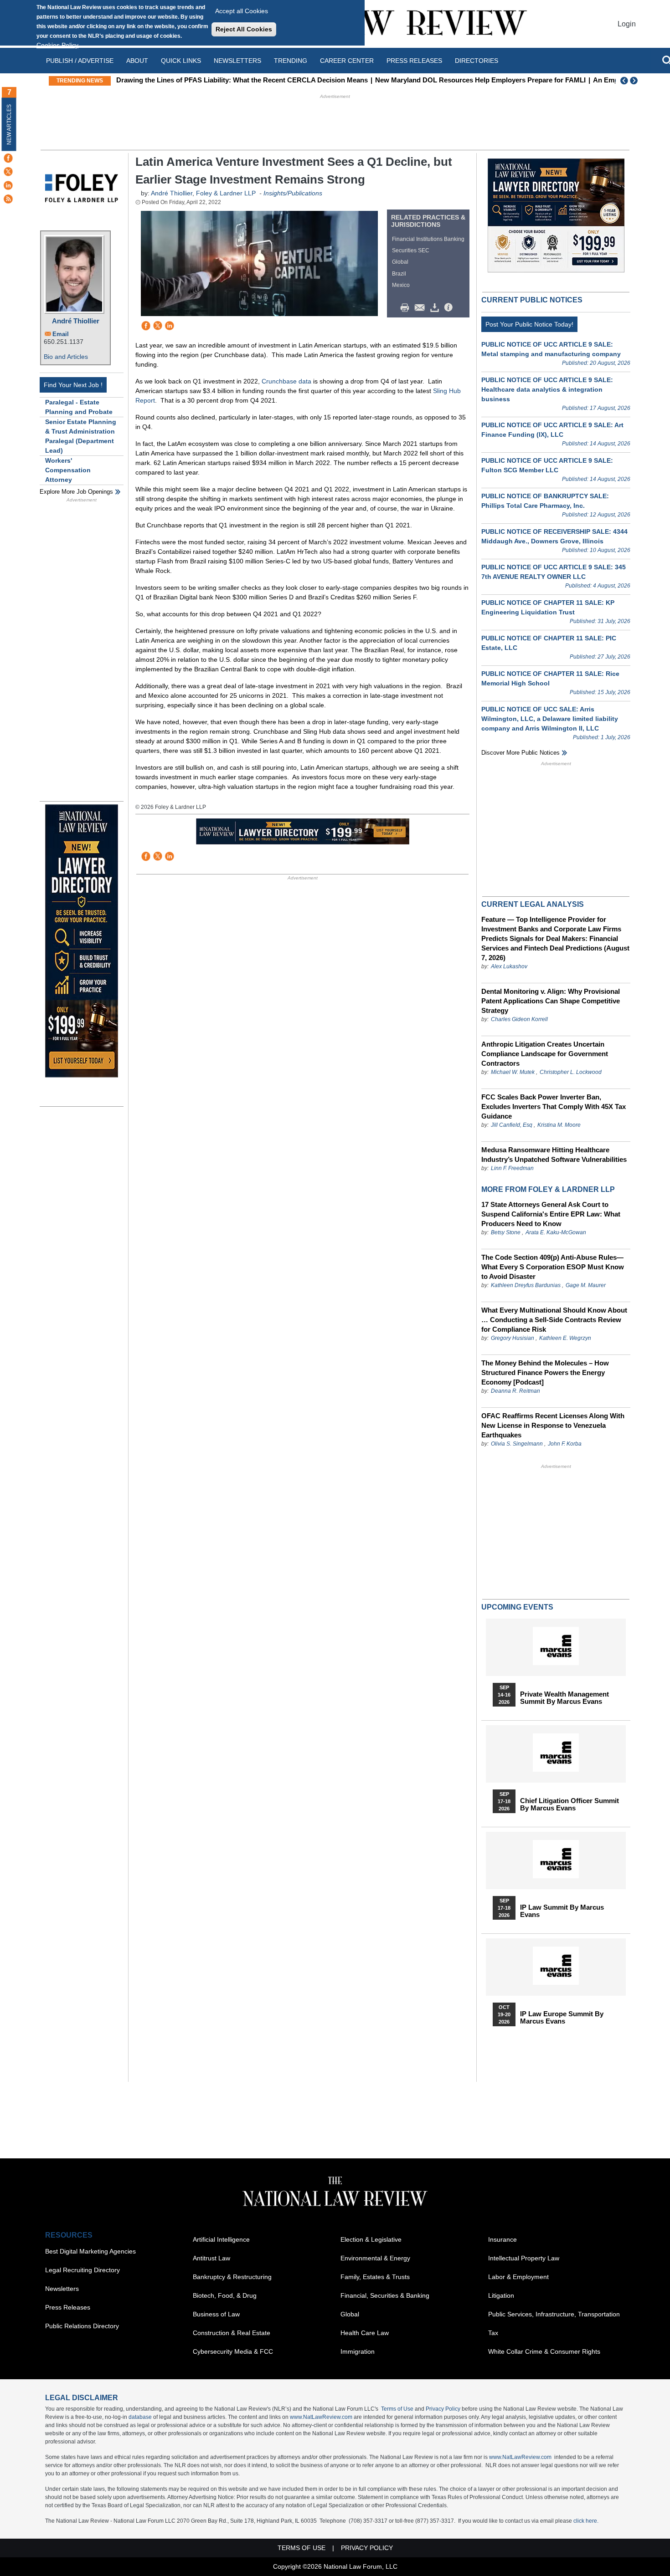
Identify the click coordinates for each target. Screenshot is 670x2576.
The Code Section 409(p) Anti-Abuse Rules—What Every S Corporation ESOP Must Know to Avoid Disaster (553, 1267)
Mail (422, 308)
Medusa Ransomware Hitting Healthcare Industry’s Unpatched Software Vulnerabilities (554, 1155)
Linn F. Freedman (512, 1168)
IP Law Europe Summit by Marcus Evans (562, 2018)
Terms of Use (397, 2409)
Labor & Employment (518, 2277)
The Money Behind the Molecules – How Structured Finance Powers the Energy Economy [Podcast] (545, 1372)
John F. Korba (565, 1444)
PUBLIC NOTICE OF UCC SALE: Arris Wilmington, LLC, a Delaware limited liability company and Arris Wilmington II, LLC (550, 719)
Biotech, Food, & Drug (225, 2295)
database (140, 2417)
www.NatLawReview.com (321, 2417)
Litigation (501, 2295)
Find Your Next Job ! (73, 385)
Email (61, 334)
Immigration (358, 2351)
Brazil (399, 274)
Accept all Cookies (242, 11)
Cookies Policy (57, 45)
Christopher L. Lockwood (571, 1072)
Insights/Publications (293, 193)
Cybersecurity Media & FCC (233, 2351)
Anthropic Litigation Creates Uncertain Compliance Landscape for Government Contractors (545, 1054)
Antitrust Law (211, 2258)
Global (400, 262)
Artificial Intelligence (221, 2239)
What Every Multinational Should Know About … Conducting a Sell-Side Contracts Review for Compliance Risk (554, 1320)
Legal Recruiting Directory (82, 2270)
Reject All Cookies (244, 29)
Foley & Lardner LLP (226, 193)
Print (407, 308)
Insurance (502, 2239)
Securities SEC (411, 250)
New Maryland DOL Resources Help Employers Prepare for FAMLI (480, 80)
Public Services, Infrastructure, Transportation (554, 2314)
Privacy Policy (443, 2409)
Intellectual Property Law (524, 2258)
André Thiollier (76, 321)
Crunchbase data (286, 381)
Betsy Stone (506, 1232)
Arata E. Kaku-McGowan (556, 1232)
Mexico (401, 285)
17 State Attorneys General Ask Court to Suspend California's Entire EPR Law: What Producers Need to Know (551, 1214)
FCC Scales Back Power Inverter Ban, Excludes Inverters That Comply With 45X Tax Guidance (554, 1107)
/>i (450, 308)
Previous (624, 81)
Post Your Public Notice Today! (529, 324)
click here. (586, 2521)
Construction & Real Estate (232, 2333)
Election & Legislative (371, 2239)
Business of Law (216, 2314)
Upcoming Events (517, 1607)
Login (627, 24)
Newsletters (237, 61)
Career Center (347, 61)
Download (436, 308)
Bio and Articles (66, 357)
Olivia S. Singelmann (517, 1444)
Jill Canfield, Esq (512, 1125)
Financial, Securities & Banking (385, 2295)
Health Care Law (365, 2333)
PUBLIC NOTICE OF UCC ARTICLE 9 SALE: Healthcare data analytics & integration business (547, 389)
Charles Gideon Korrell (519, 1019)
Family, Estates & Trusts (375, 2277)
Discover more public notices (521, 753)
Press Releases (68, 2307)
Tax (493, 2333)
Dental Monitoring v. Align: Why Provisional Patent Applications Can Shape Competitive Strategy (551, 1001)
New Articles (9, 125)
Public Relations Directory (82, 2326)
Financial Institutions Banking (428, 239)
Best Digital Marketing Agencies (90, 2251)
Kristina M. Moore (559, 1125)
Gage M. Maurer (586, 1285)
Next (635, 81)
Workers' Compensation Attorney (68, 470)
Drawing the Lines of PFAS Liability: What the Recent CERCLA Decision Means (242, 80)
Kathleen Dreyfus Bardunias (526, 1285)
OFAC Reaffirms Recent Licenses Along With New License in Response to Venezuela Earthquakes (553, 1425)
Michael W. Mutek (513, 1072)
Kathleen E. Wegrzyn (565, 1338)
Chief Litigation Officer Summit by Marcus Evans (569, 1804)
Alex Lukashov (509, 966)
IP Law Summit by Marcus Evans (562, 1911)
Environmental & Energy (375, 2258)
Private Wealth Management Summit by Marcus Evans (564, 1698)
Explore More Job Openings (76, 492)
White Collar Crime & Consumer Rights (544, 2351)
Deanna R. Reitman (515, 1391)
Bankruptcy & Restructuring (232, 2277)
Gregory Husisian (513, 1338)
